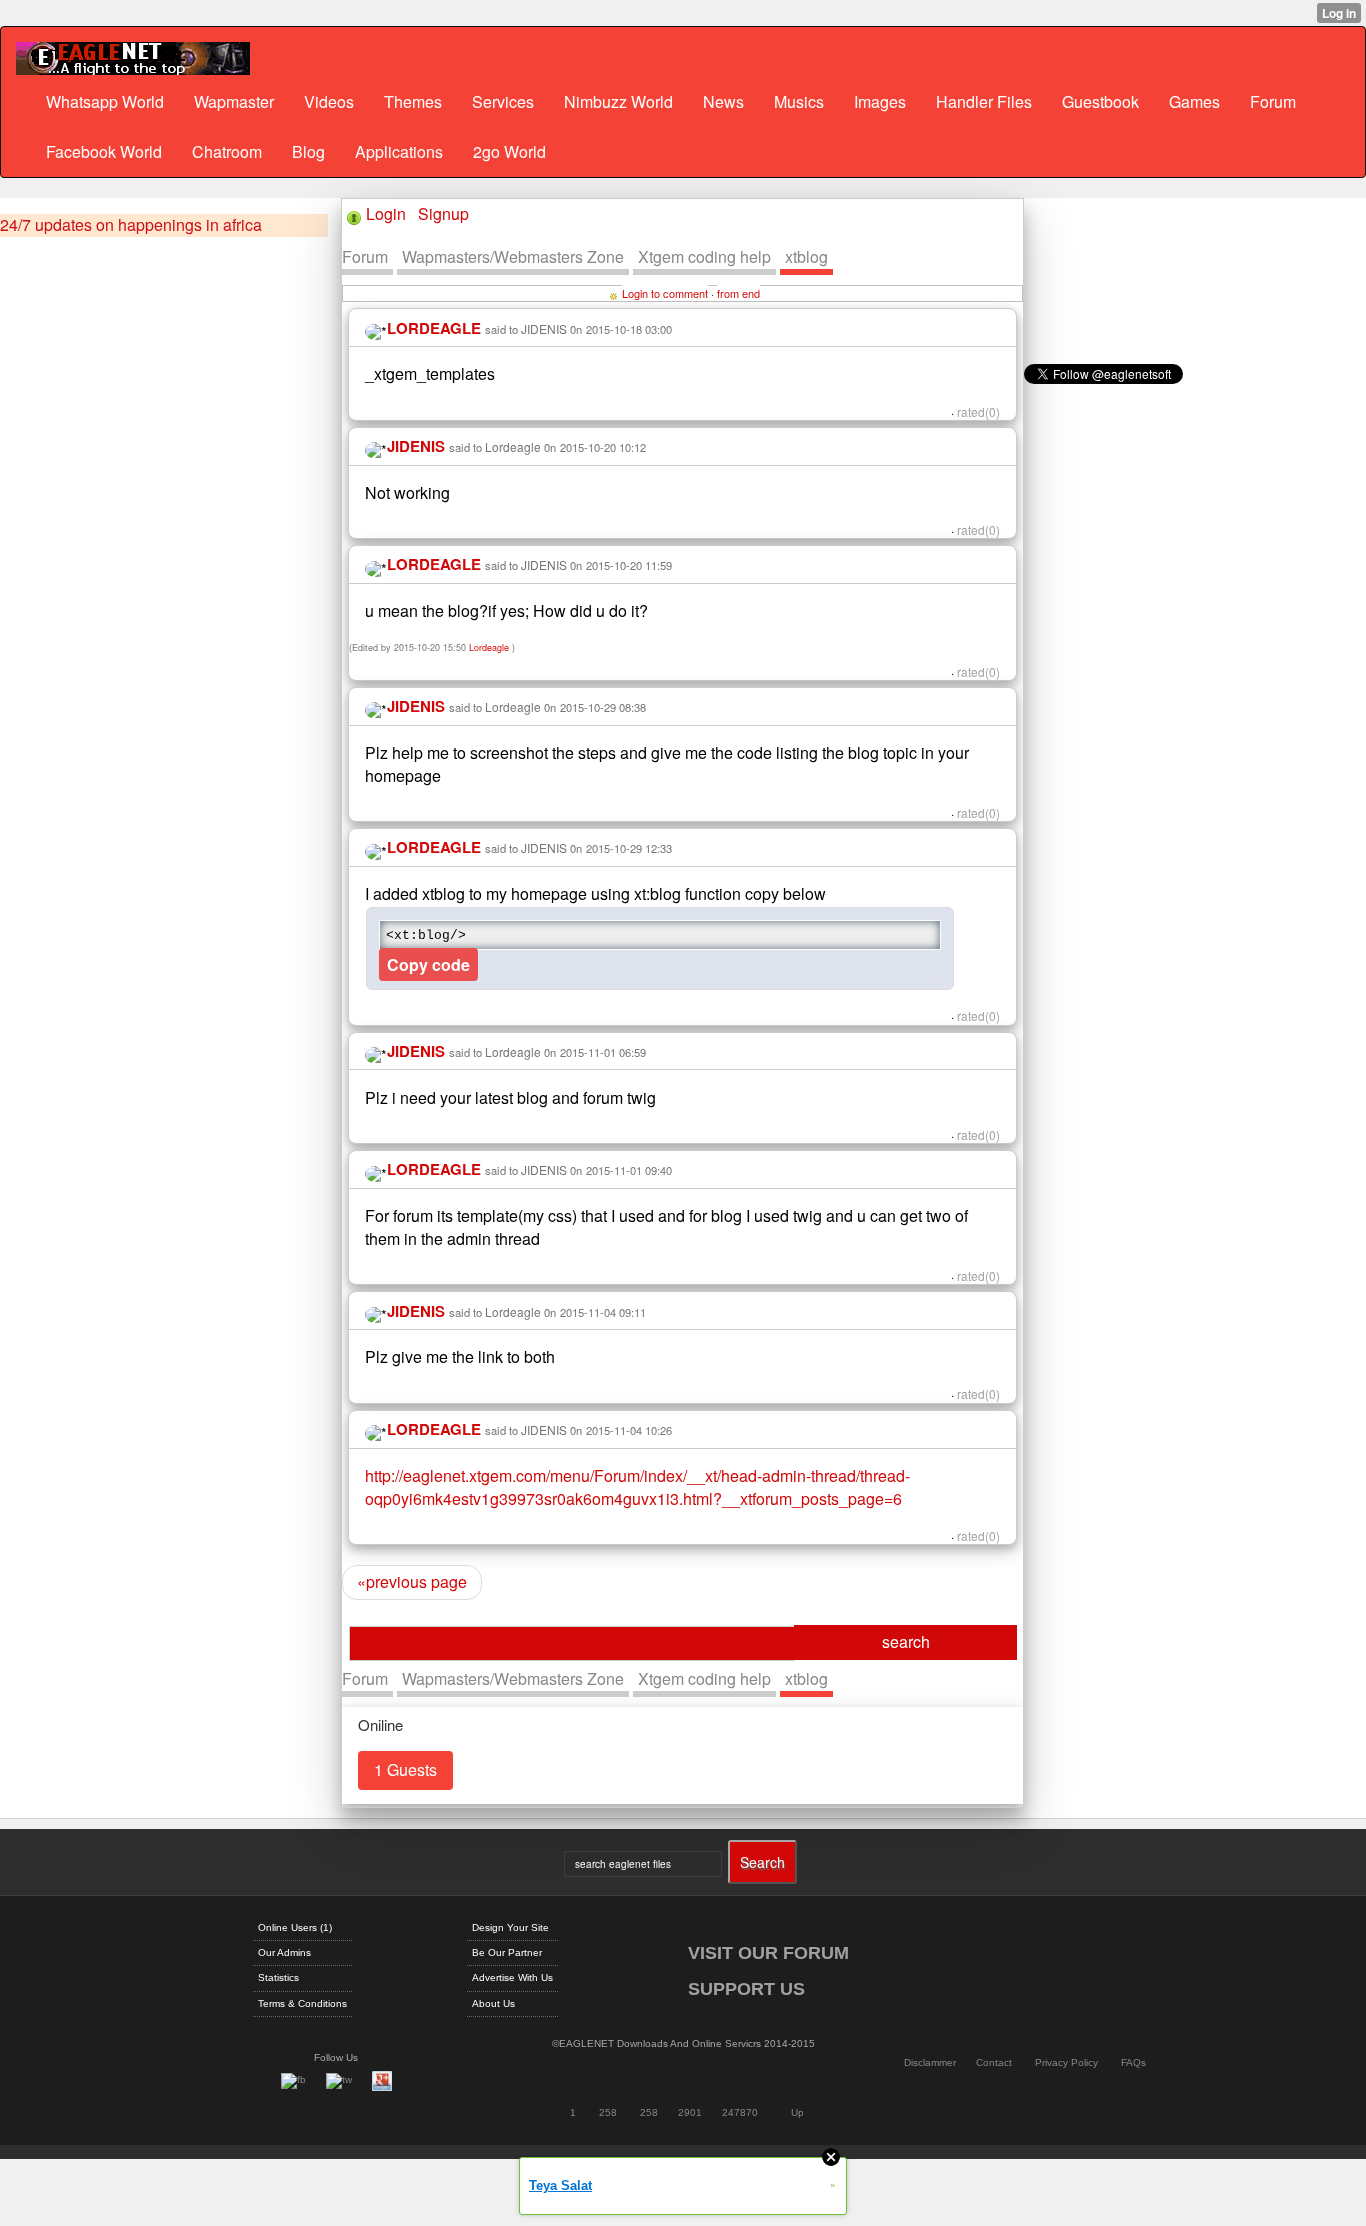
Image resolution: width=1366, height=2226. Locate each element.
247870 (740, 2112)
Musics (799, 101)
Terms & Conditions (302, 2003)
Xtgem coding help (704, 256)
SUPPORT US (746, 1989)
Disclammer (930, 2062)
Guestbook (1100, 101)
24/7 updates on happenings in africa (131, 225)
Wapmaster (234, 101)
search (906, 1641)
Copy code (428, 964)
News (723, 101)
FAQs (1133, 2062)
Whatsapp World (105, 101)
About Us (493, 2003)
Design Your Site (510, 1927)
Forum (1273, 101)
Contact (994, 2062)
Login (386, 213)
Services (503, 101)
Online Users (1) (295, 1927)
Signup (443, 213)
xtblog (806, 256)
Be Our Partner (507, 1952)
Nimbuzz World (618, 101)
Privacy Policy (1066, 2062)
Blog (308, 151)
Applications (399, 151)
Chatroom (227, 151)
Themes (413, 101)
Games (1194, 101)
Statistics (278, 1977)
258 (608, 2112)
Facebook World (104, 151)
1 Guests (405, 1769)
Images (880, 101)
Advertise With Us (512, 1977)
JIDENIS (544, 328)
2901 (690, 2112)
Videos (329, 101)
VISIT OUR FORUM (768, 1953)
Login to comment (665, 293)
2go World (509, 151)
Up (797, 2112)
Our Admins (284, 1952)
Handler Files (984, 101)
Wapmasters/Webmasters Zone (513, 256)
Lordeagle (513, 446)
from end (738, 293)
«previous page (412, 1581)
